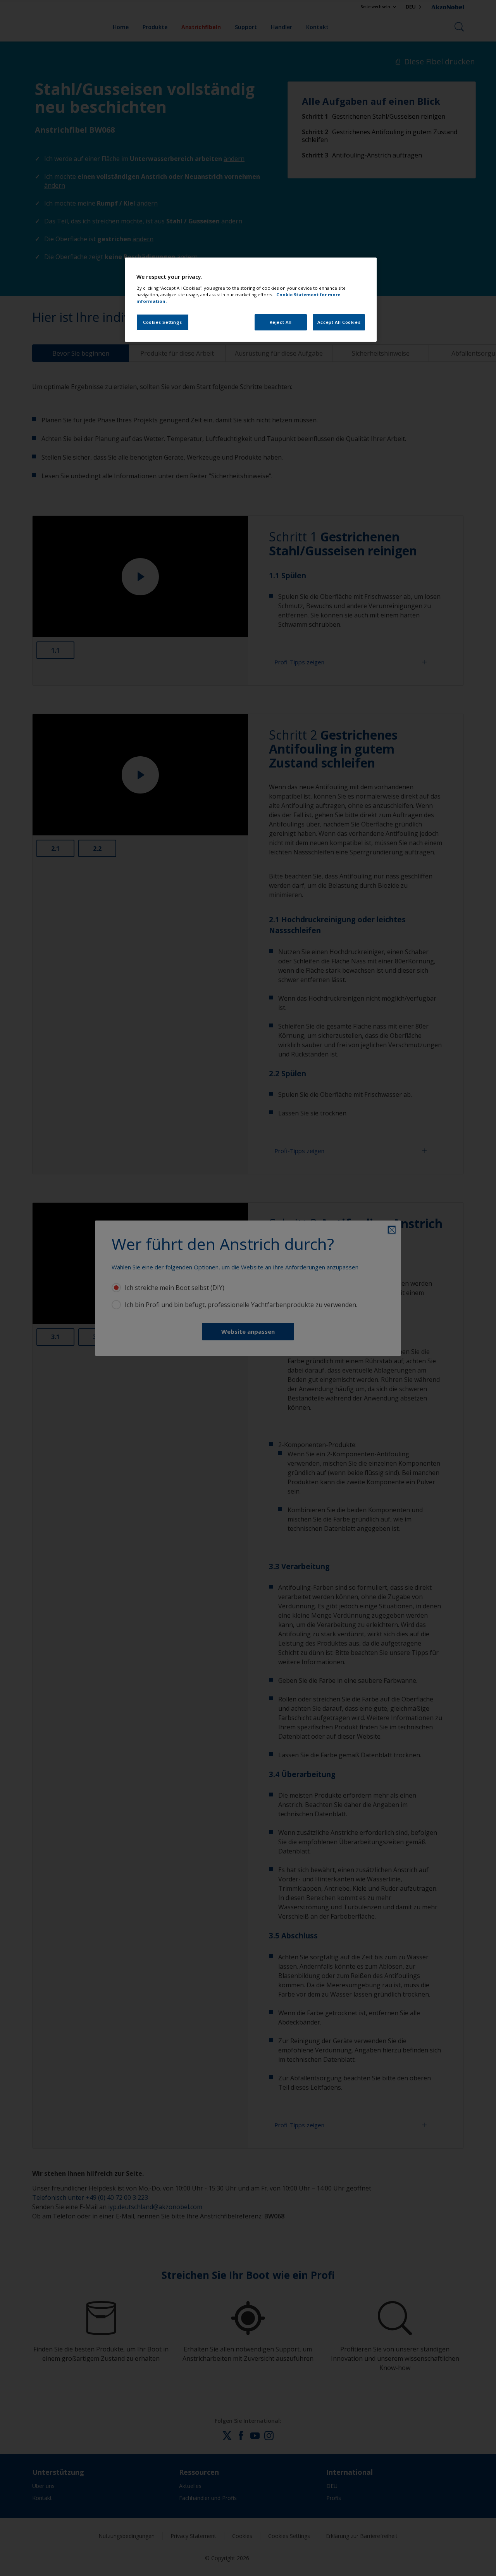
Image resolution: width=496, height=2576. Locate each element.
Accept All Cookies (339, 322)
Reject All (281, 322)
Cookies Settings (163, 322)
